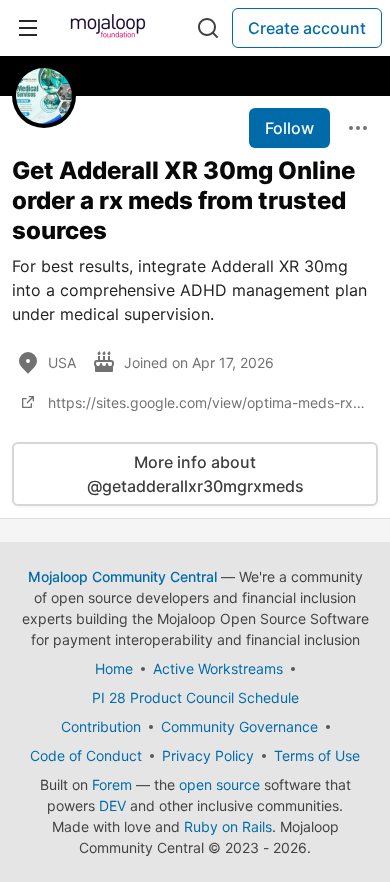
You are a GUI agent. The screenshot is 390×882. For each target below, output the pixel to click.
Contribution (101, 726)
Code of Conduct (86, 755)
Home (114, 668)
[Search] (208, 28)
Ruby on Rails (228, 826)
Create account (307, 28)
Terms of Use (317, 755)
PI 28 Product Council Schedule (195, 697)
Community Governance (239, 726)
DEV (112, 805)
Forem (112, 784)
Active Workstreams (218, 668)
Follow (289, 128)
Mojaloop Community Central (122, 576)
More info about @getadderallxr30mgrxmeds (195, 474)
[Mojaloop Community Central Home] (108, 28)
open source (219, 784)
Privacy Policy (208, 755)
